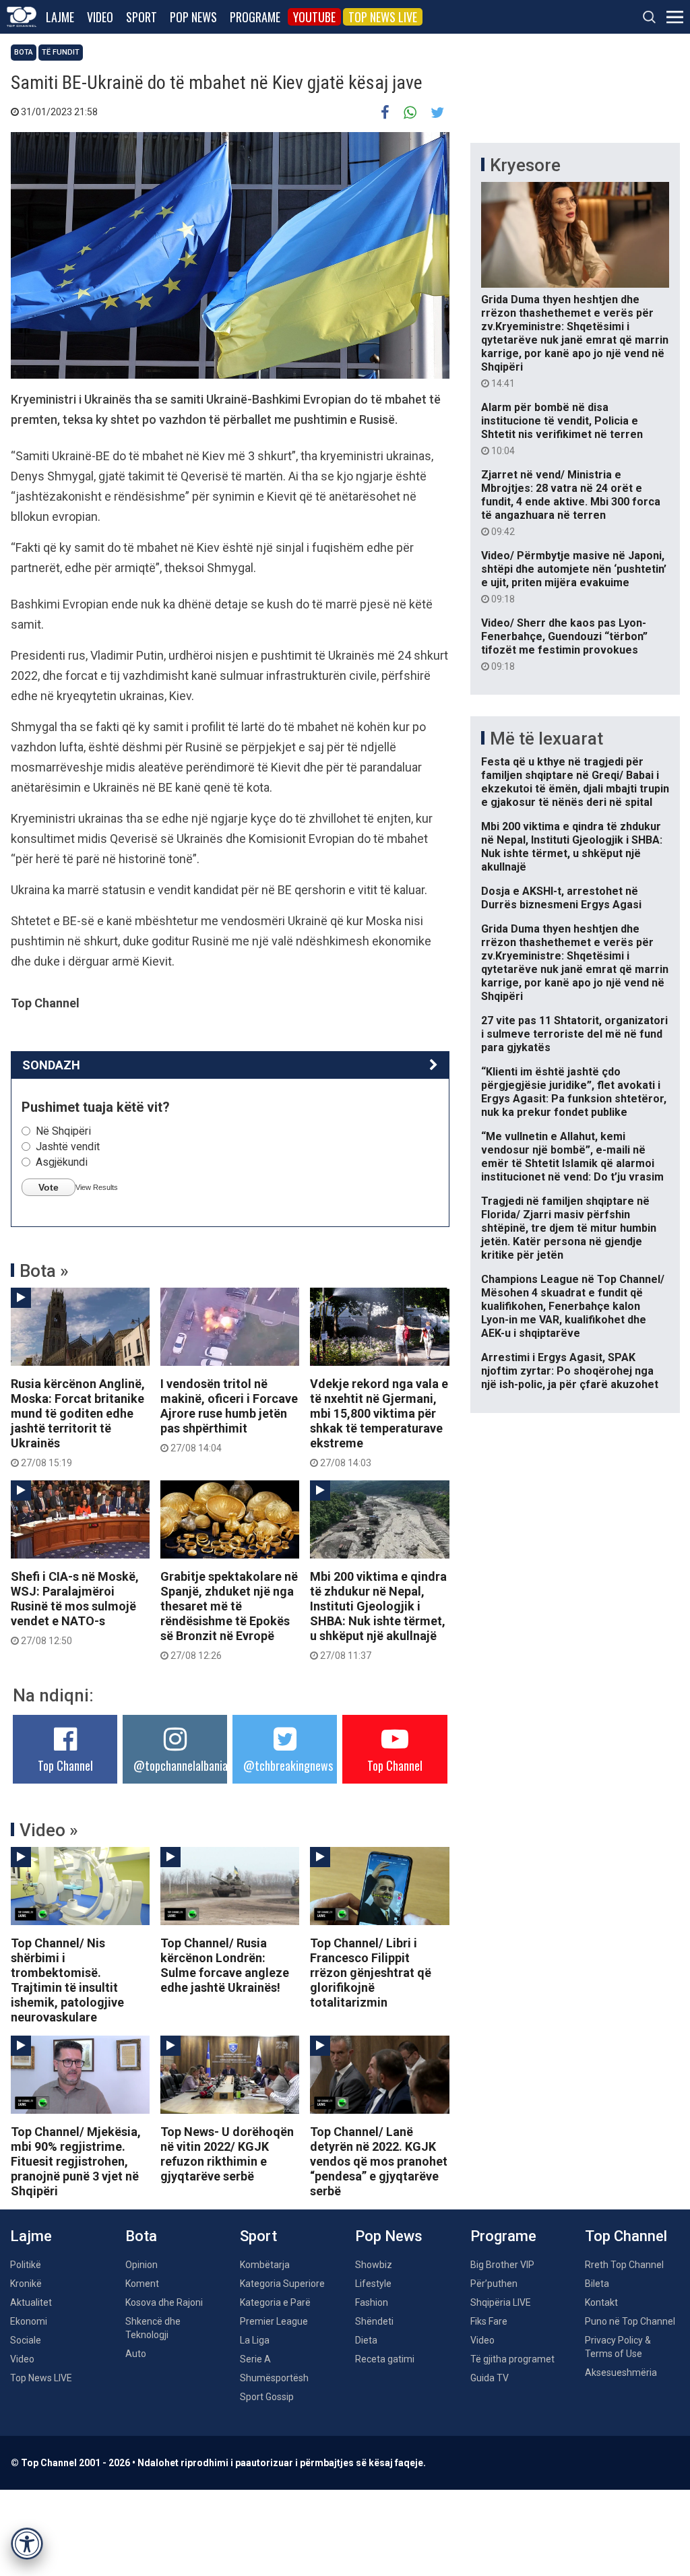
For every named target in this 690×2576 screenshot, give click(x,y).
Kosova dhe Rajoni (164, 2302)
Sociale (26, 2340)
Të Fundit (61, 52)
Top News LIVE (383, 17)
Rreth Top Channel (624, 2265)
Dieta (366, 2340)
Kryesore (525, 165)
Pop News (193, 17)
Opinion (142, 2265)
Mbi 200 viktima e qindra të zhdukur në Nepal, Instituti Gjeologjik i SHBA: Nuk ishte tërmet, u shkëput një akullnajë (378, 1615)
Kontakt (601, 2302)
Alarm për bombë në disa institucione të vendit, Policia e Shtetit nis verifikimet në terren (562, 429)
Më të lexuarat (546, 739)
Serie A (255, 2359)
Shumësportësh (274, 2378)
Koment (142, 2284)
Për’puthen (494, 2284)
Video (100, 17)
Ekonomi (29, 2321)
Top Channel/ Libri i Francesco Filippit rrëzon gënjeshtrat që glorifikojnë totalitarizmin (371, 1973)
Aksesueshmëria (621, 2373)
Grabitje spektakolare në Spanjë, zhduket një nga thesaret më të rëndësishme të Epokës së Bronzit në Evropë (229, 1615)
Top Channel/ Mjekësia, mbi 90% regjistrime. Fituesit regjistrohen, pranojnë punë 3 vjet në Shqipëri (76, 2161)
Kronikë (26, 2284)
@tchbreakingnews (288, 1765)
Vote (49, 1187)
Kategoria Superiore (282, 2284)
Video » (49, 1830)
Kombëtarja (265, 2265)
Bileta (597, 2284)
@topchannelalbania (181, 1765)
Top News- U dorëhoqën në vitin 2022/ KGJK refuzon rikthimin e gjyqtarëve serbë (227, 2154)
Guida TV (490, 2378)
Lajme (60, 17)
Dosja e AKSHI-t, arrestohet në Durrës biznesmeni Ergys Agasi (561, 898)
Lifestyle (373, 2284)
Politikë (26, 2265)
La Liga (255, 2340)
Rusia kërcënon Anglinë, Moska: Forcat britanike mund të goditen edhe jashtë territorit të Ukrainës (78, 1422)
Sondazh (51, 1065)
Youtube (314, 17)
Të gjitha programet (512, 2359)
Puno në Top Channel (630, 2321)
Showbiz (374, 2265)
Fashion (372, 2302)
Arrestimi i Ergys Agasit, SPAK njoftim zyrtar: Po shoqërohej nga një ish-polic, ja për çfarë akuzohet (570, 1371)
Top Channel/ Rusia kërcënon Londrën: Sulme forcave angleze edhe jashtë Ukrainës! (225, 1965)
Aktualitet (31, 2302)
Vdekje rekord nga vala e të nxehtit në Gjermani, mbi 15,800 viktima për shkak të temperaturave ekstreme (379, 1422)
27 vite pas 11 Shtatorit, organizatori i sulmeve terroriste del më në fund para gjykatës (574, 1034)
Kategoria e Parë (275, 2302)
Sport (142, 17)
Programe (255, 17)
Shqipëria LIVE (501, 2302)
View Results (97, 1187)
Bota (24, 52)
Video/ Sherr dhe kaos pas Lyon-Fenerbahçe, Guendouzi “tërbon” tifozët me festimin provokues (564, 644)
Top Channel (65, 1765)
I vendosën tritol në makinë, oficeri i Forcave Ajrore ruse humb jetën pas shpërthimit (229, 1415)
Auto (136, 2354)
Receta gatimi (385, 2359)
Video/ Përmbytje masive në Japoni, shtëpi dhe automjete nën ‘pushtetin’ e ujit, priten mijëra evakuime (574, 577)
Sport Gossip (267, 2397)
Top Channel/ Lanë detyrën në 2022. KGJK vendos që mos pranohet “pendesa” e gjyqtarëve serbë (379, 2161)
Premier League (274, 2321)
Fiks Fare (489, 2321)
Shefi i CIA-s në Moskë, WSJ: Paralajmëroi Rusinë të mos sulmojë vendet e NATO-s (75, 1608)
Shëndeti (374, 2321)
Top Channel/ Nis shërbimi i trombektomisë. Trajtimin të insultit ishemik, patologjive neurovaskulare (67, 1980)
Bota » (44, 1271)
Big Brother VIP (502, 2265)
